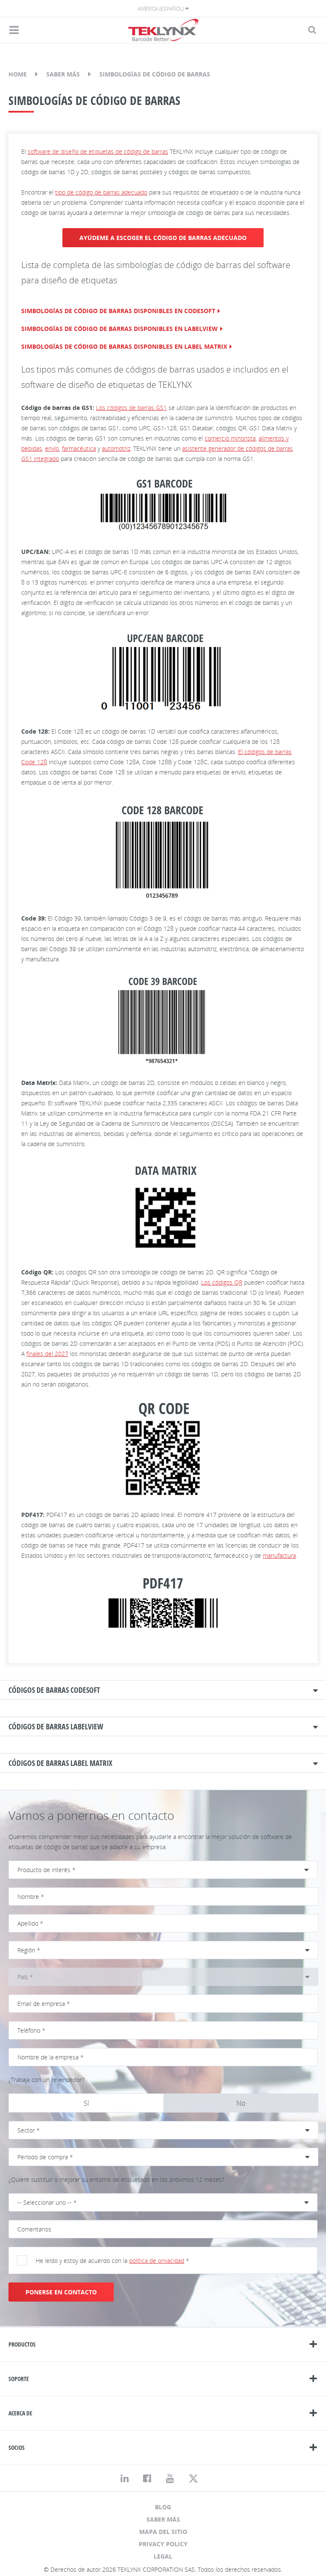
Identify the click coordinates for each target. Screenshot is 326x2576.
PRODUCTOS (22, 2344)
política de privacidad (157, 2261)
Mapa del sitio (163, 2532)
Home (18, 74)
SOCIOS (17, 2447)
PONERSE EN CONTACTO (61, 2292)
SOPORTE (19, 2379)
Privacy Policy (163, 2544)
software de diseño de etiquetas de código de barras (98, 151)
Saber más (63, 74)
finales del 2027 (47, 1354)
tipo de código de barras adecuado (101, 192)
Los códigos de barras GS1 (131, 408)
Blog (163, 2507)
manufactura (279, 1555)
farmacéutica (79, 448)
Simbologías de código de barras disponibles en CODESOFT (118, 311)
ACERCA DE (20, 2413)
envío (52, 448)
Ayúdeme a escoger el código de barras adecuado (163, 238)
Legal (163, 2556)
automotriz (116, 448)
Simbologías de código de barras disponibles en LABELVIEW (119, 329)
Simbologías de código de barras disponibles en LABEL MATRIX (124, 346)
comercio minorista (230, 438)
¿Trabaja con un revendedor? (46, 2080)
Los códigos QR (222, 1282)
